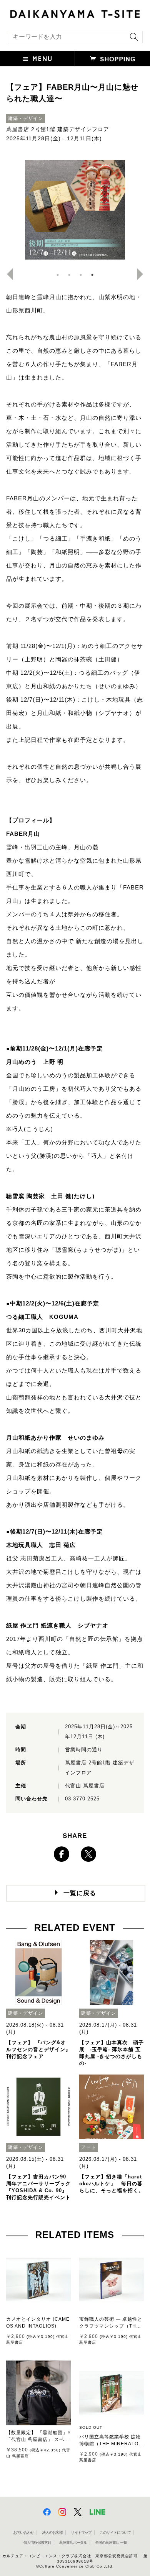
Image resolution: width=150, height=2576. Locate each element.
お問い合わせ (23, 2532)
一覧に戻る (80, 1893)
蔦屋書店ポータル (73, 2542)
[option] (75, 210)
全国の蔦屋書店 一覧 (111, 2542)
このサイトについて (115, 2532)
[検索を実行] (132, 39)
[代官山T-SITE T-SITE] (75, 13)
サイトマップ (81, 2532)
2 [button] (69, 275)
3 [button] (81, 275)
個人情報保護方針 (37, 2542)
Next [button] (143, 274)
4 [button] (92, 275)
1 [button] (58, 275)
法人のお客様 (52, 2532)
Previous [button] (7, 274)
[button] (37, 59)
